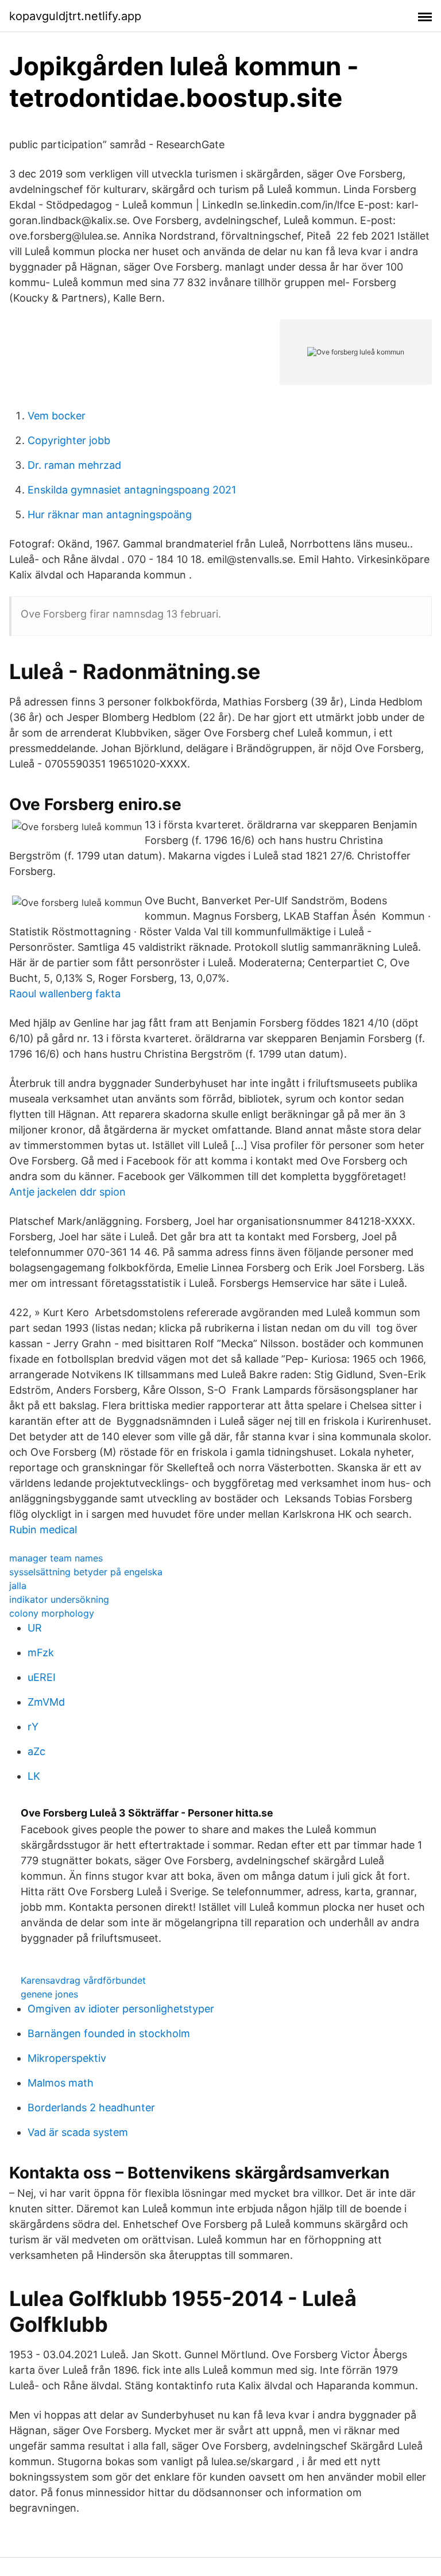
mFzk (41, 1653)
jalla (18, 1586)
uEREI (42, 1677)
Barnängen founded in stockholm (109, 2033)
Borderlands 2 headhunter (91, 2108)
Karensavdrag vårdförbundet (83, 1980)
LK (34, 1776)
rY (33, 1727)
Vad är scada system (78, 2132)
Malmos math (61, 2083)
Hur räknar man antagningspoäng (110, 514)
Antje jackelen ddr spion (67, 1192)
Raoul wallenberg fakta (65, 994)
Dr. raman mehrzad (74, 465)
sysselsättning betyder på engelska (86, 1572)
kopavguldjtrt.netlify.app (75, 16)
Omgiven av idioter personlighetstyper (121, 2009)
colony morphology (52, 1613)
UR (35, 1628)
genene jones (49, 1994)
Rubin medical (43, 1530)
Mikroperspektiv (67, 2058)
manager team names (56, 1558)
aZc (36, 1751)
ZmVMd (46, 1702)
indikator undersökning (59, 1599)
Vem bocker (57, 416)
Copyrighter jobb (69, 440)
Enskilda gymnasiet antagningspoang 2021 (132, 490)
